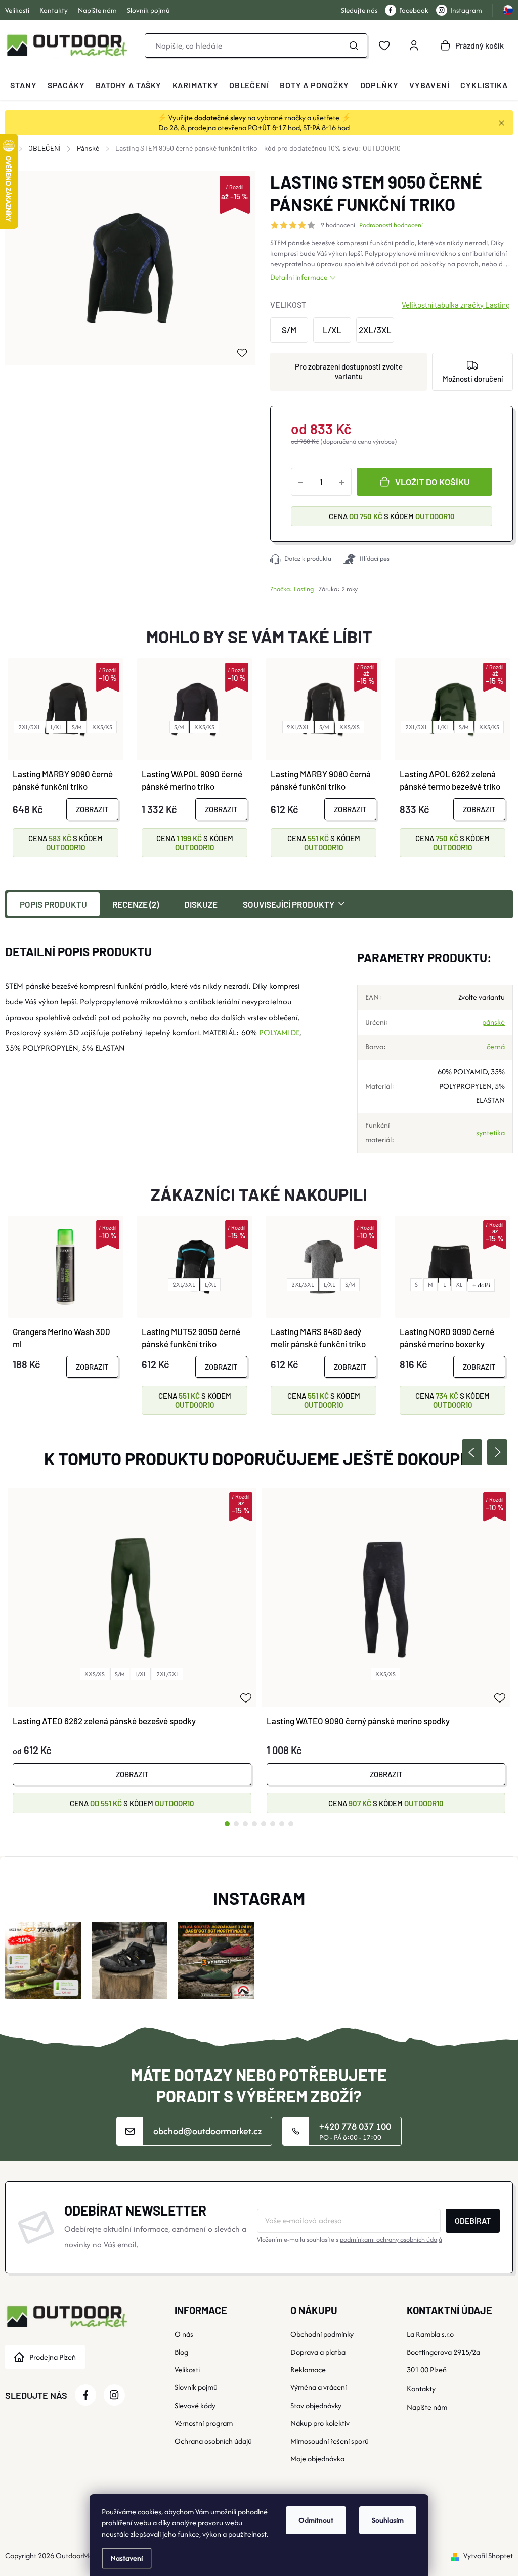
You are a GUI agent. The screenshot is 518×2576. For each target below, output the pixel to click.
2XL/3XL (29, 727)
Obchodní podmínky (322, 2334)
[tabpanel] (132, 1650)
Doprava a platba (318, 2352)
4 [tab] (254, 1824)
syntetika (490, 1133)
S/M (77, 727)
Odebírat (473, 2220)
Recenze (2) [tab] (136, 904)
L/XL (56, 727)
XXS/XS (102, 727)
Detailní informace (299, 277)
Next (497, 1452)
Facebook (414, 10)
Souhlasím (388, 2520)
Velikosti (17, 10)
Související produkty (289, 904)
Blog (181, 2352)
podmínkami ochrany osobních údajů (391, 2240)
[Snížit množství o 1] (300, 482)
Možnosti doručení (473, 379)
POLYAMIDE (279, 1032)
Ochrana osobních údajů (213, 2441)
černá (496, 1047)
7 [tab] (282, 1824)
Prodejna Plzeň (53, 2357)
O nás (184, 2334)
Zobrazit (92, 809)
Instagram (466, 10)
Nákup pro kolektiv (320, 2423)
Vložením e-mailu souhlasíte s (350, 2240)
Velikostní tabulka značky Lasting (456, 305)
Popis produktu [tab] (53, 904)
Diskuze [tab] (201, 904)
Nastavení (127, 2558)
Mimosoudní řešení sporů (330, 2441)
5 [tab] (264, 1824)
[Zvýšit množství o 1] (342, 482)
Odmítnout (316, 2520)
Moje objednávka (317, 2458)
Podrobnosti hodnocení (391, 225)
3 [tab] (245, 1824)
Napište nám (97, 10)
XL (459, 1285)
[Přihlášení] (414, 45)
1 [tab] (227, 1824)
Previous (472, 1452)
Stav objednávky (316, 2405)
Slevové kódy (195, 2405)
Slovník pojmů (148, 10)
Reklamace (308, 2370)
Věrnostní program (204, 2423)
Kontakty (54, 10)
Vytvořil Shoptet (488, 2556)
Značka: (292, 589)
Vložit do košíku (432, 482)
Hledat (354, 45)
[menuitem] (23, 85)
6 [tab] (273, 1824)
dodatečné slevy (220, 118)
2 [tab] (236, 1824)
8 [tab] (291, 1824)
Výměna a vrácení (318, 2387)
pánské (493, 1022)
